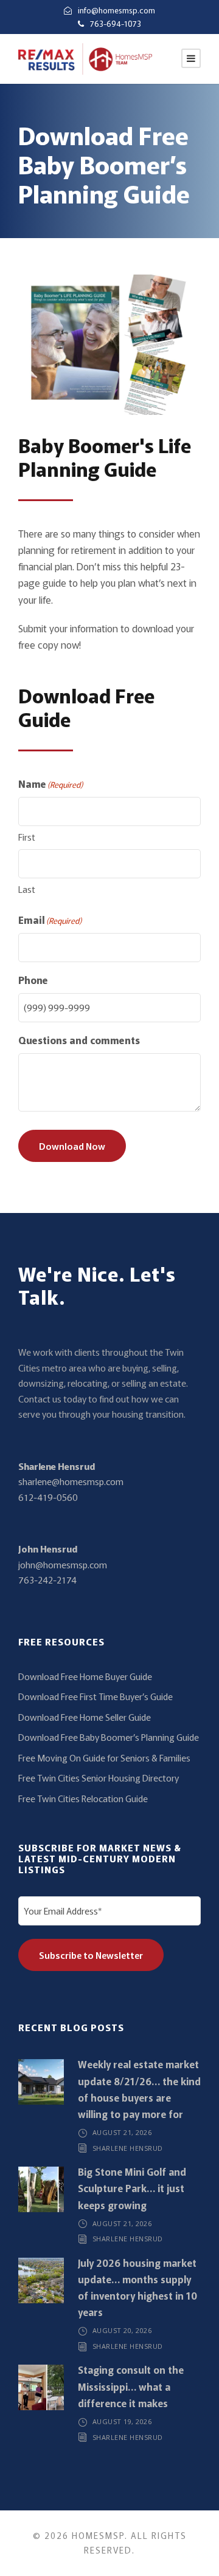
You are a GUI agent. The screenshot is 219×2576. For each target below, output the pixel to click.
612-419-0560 (48, 1497)
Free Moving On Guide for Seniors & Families (104, 1758)
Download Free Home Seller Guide (85, 1717)
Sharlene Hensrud (57, 1466)
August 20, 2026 (122, 2330)
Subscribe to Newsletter (91, 1955)
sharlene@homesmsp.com (71, 1481)
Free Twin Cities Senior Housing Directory (99, 1778)
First (27, 837)
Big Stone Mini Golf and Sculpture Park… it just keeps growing (132, 2188)
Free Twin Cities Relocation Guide (83, 1798)
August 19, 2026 (122, 2421)
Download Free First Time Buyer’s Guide (96, 1696)
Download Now (72, 1146)
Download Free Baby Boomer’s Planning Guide (109, 1737)
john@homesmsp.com (63, 1564)
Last (27, 889)
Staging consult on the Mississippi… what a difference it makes (131, 2386)
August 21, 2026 (122, 2132)
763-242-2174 (47, 1580)
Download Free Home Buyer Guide (85, 1676)
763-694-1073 (116, 23)
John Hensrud (48, 1549)
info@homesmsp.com (116, 10)
